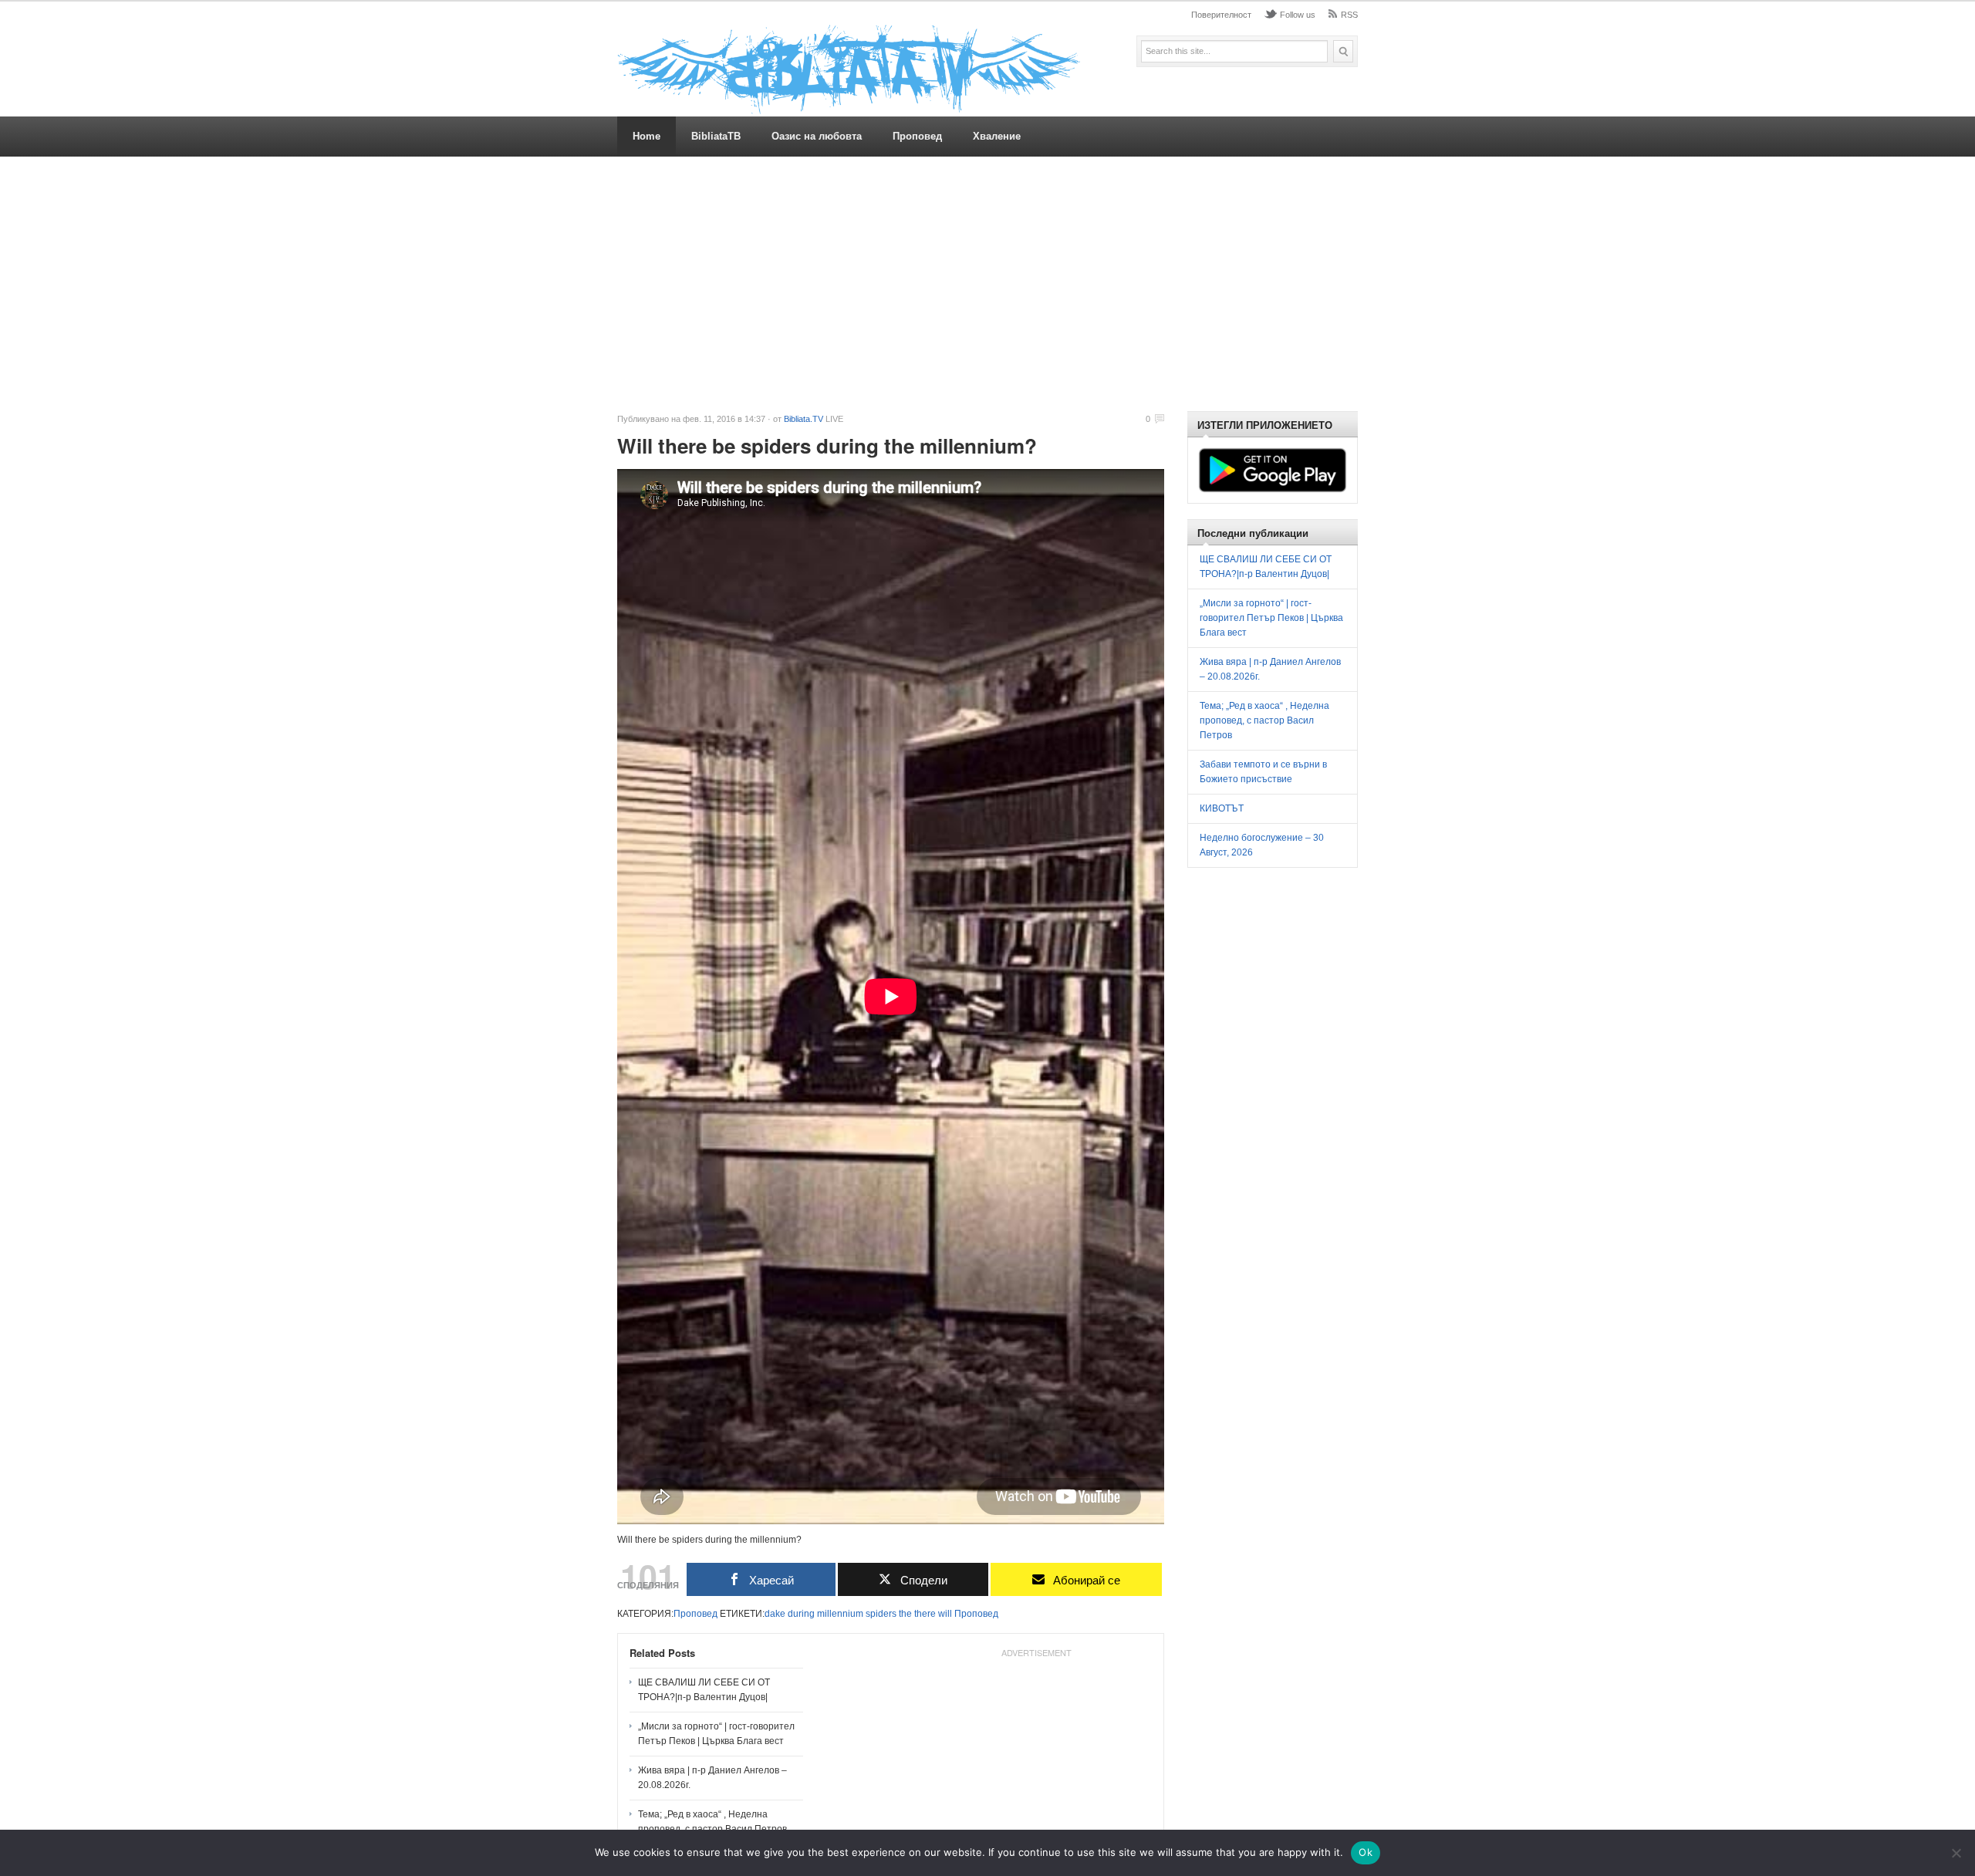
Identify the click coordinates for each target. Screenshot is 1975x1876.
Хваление (997, 136)
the (905, 1614)
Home (647, 136)
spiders (881, 1614)
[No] (1956, 1853)
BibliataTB (716, 136)
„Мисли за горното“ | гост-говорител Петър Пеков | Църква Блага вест (716, 1734)
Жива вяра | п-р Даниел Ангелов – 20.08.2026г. (712, 1778)
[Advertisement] (987, 284)
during (801, 1614)
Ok (1366, 1852)
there (925, 1614)
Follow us (1298, 15)
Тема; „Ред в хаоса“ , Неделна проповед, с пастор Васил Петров (712, 1822)
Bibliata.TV (804, 419)
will (945, 1614)
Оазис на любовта (817, 136)
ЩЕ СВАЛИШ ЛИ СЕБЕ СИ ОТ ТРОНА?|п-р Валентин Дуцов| (704, 1690)
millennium (840, 1614)
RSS (1349, 15)
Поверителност (1221, 15)
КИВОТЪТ (1222, 808)
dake (775, 1614)
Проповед (917, 136)
